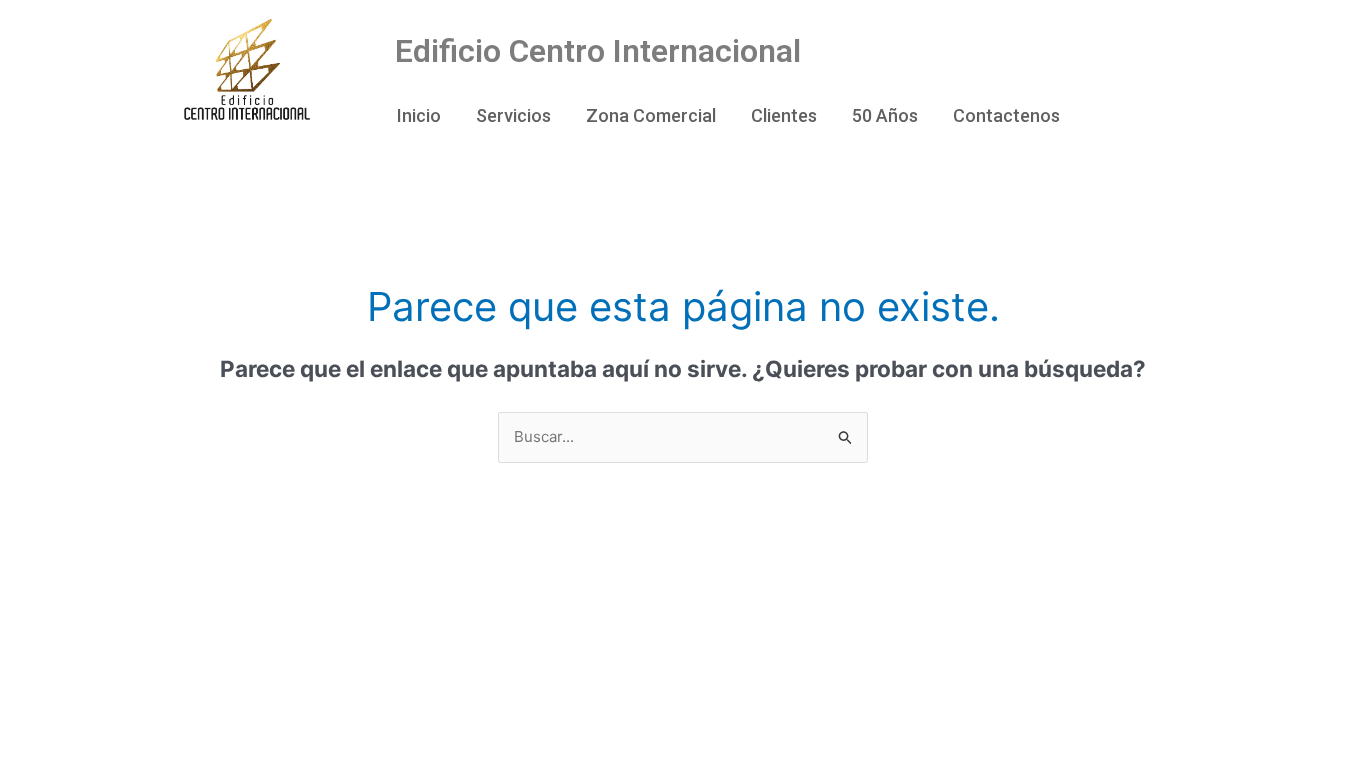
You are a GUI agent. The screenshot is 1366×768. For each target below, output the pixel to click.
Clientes (784, 115)
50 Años (885, 115)
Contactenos (1006, 115)
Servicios (513, 115)
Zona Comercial (651, 115)
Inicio (419, 115)
